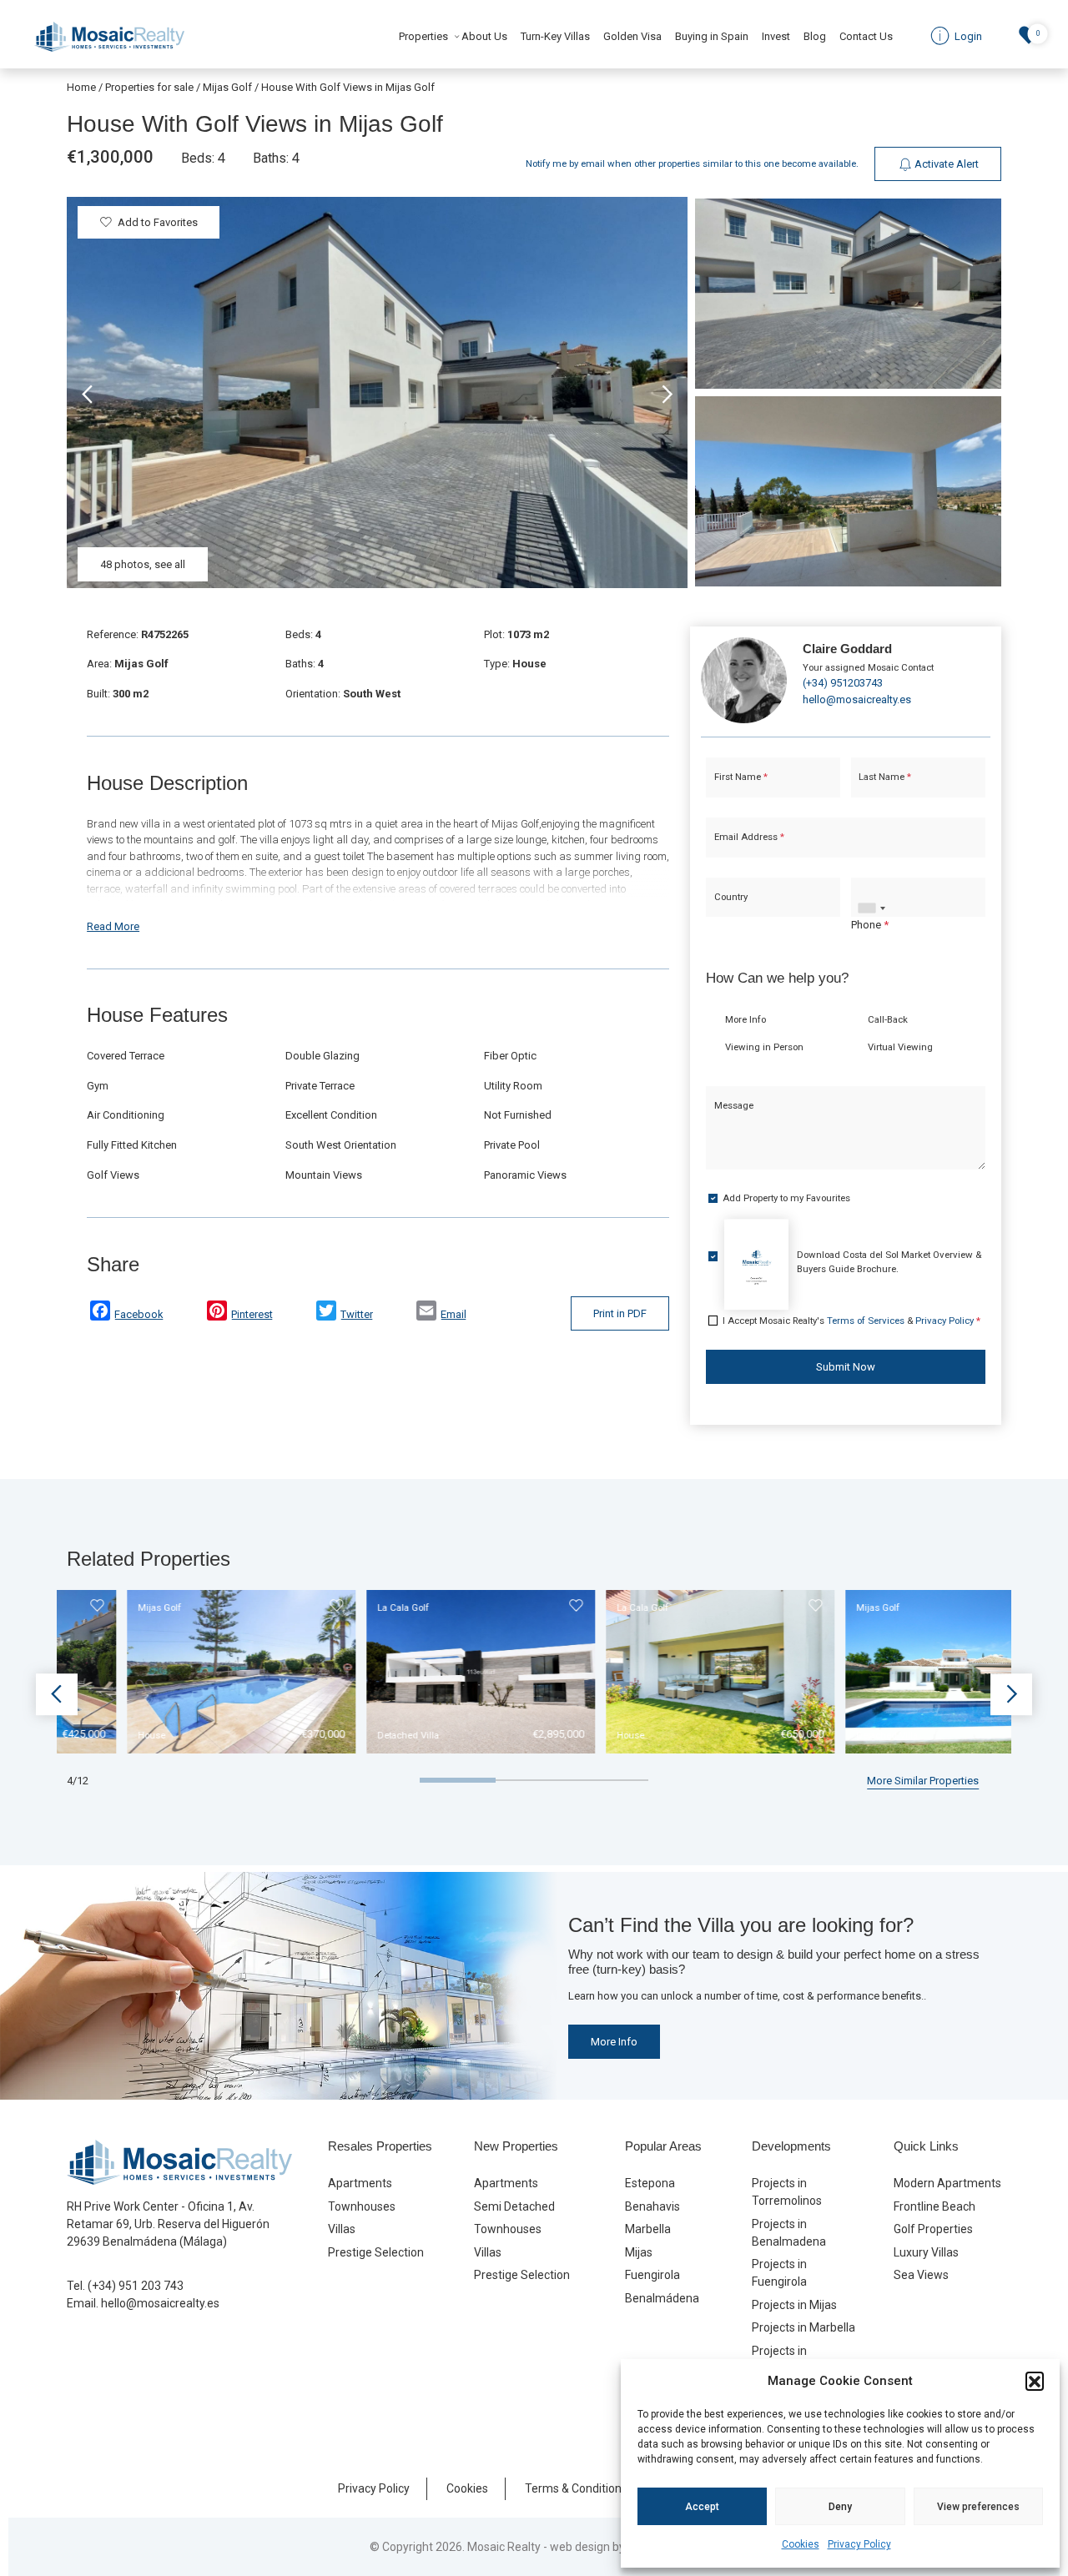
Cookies (801, 2544)
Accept (702, 2507)
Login (484, 1436)
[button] (1035, 2381)
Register (578, 1436)
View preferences (978, 2507)
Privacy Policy (859, 2544)
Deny (840, 2507)
